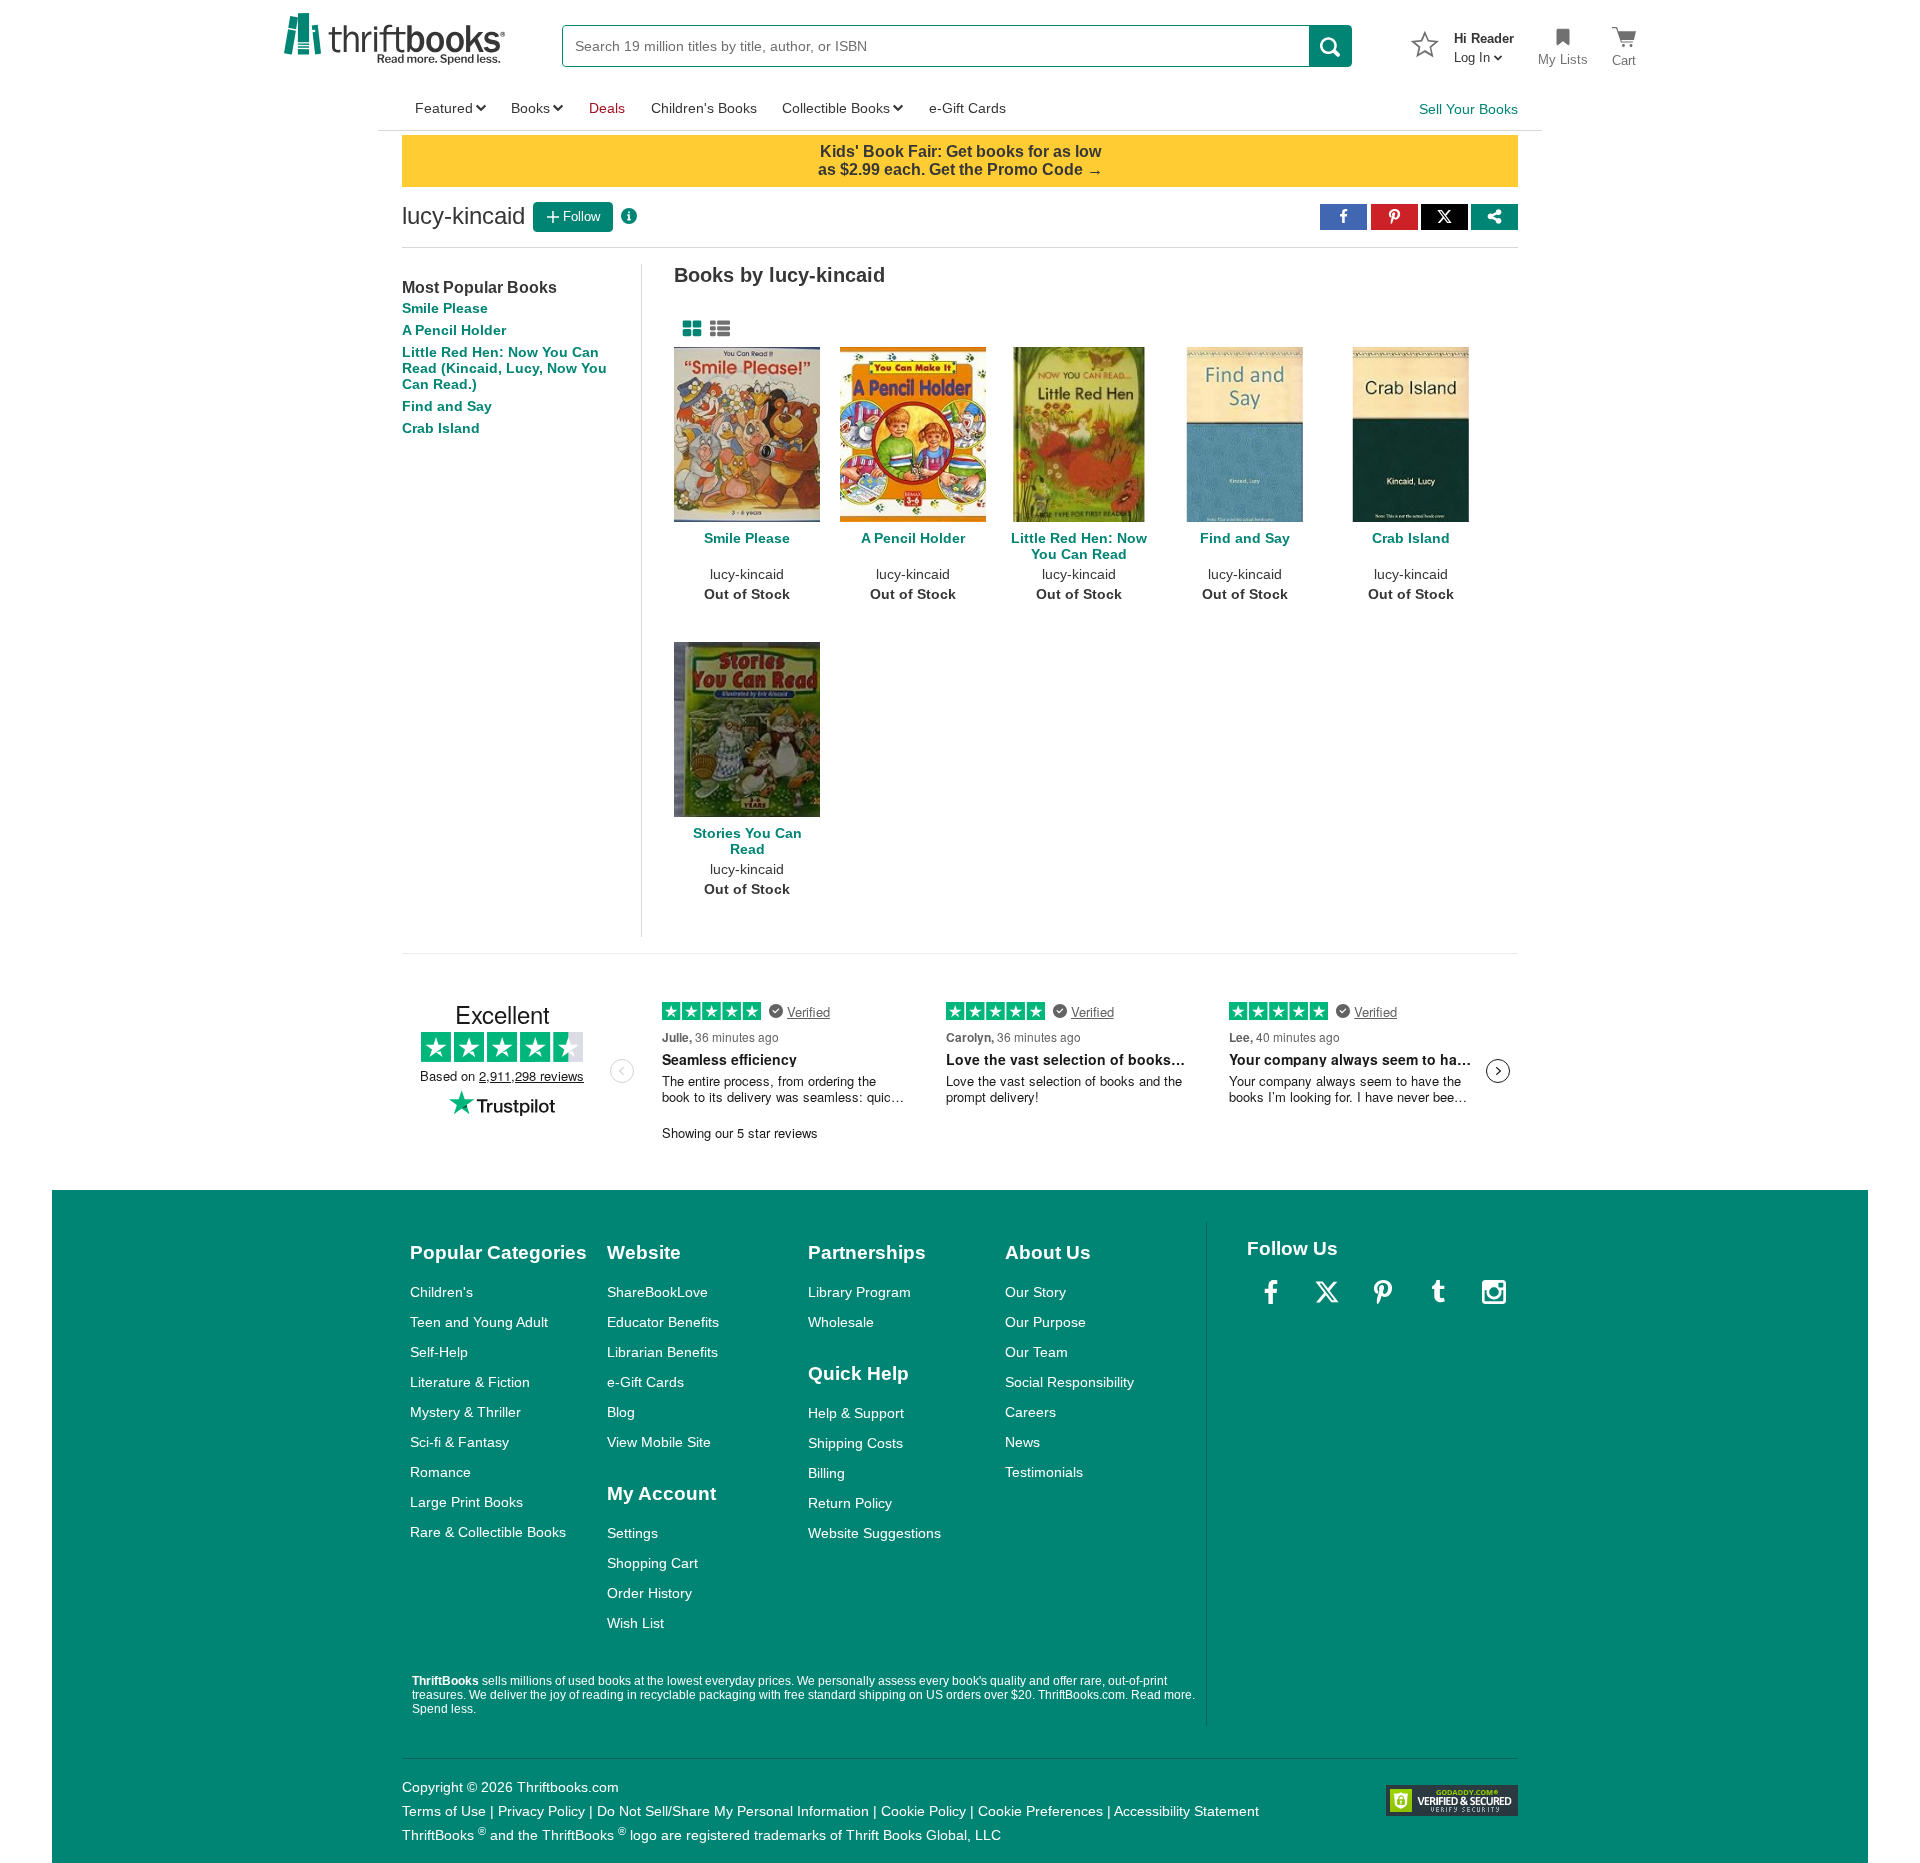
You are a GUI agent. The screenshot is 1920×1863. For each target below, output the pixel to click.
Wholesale (841, 1322)
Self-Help (439, 1352)
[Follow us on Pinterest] (1383, 1292)
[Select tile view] (716, 329)
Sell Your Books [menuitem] (1468, 109)
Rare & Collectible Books (488, 1532)
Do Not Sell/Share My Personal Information (733, 1811)
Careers (1030, 1412)
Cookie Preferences (1040, 1811)
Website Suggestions (874, 1533)
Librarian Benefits (662, 1352)
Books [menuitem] (530, 108)
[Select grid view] (688, 329)
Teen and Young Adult (479, 1322)
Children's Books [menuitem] (704, 108)
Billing (826, 1473)
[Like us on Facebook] (1271, 1292)
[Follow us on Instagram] (1494, 1292)
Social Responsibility (1069, 1382)
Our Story (1035, 1292)
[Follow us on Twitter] (1327, 1292)
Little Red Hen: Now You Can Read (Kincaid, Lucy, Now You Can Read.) (504, 368)
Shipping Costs (855, 1443)
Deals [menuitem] (607, 108)
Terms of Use (444, 1811)
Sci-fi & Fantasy (459, 1442)
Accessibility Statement (1186, 1811)
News (1022, 1442)
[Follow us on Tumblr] (1438, 1292)
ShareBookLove (657, 1292)
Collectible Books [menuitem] (836, 108)
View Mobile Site (659, 1442)
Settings (632, 1533)
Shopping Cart (652, 1563)
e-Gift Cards (645, 1382)
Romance (440, 1472)
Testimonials (1044, 1472)
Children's (441, 1292)
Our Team (1036, 1352)
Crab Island (441, 428)
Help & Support (856, 1413)
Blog (621, 1412)
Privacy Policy (541, 1811)
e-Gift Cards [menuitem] (967, 108)
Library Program (859, 1292)
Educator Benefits (663, 1322)
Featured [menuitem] (444, 108)
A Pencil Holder (454, 330)
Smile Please (445, 308)
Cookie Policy (923, 1811)
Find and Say (447, 406)
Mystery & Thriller (465, 1412)
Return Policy (850, 1503)
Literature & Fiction (470, 1382)
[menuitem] (1484, 42)
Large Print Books (466, 1502)
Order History (649, 1593)
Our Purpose (1045, 1322)
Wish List (635, 1623)
